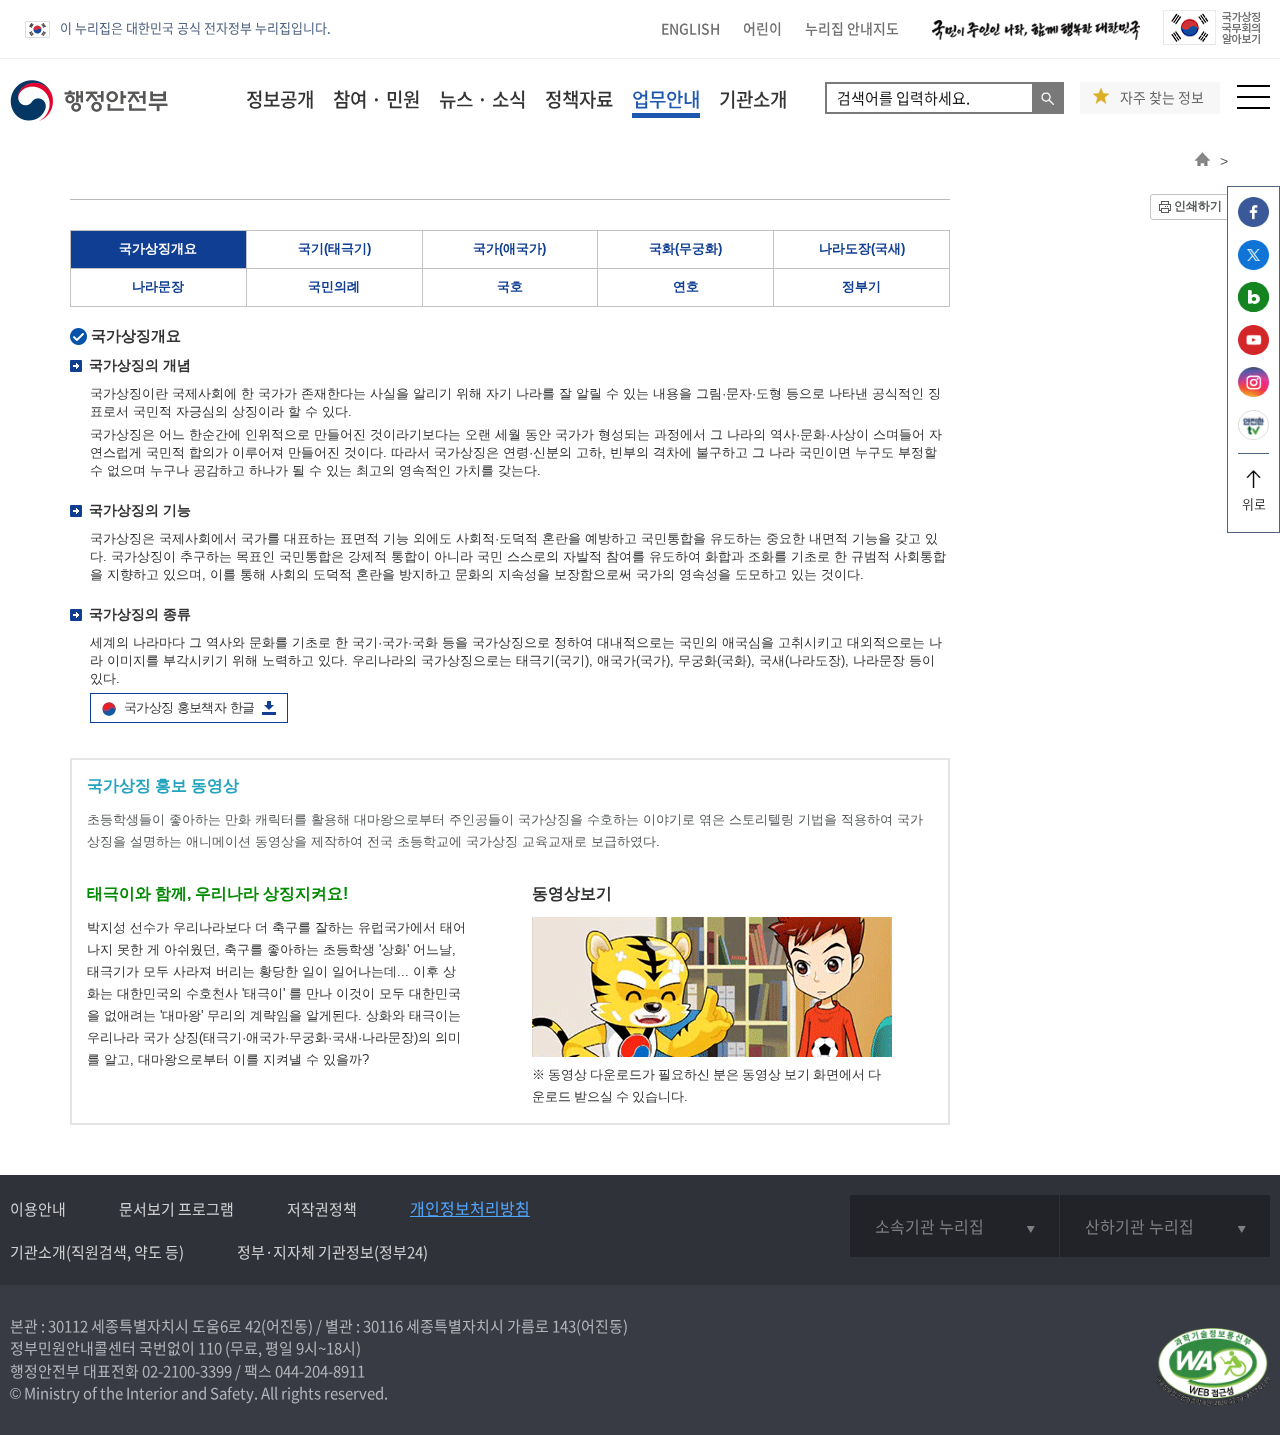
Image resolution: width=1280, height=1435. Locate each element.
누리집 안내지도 (852, 28)
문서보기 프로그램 (176, 1209)
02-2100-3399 (187, 1371)
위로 (1254, 503)
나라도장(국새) (862, 248)
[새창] (712, 1052)
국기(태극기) (334, 248)
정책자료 (579, 99)
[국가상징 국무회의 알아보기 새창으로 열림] (1211, 39)
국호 (510, 286)
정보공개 (280, 99)
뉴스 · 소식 (482, 99)
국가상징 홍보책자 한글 (189, 707)
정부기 (861, 286)
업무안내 (666, 99)
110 (210, 1348)
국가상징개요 (158, 248)
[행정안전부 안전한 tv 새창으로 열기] (1253, 434)
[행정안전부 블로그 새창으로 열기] (1253, 306)
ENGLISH (690, 28)
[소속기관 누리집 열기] (954, 1226)
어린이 (762, 28)
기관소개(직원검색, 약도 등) (97, 1252)
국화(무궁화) (685, 248)
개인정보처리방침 (470, 1208)
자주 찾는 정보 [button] (1162, 97)
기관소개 (753, 99)
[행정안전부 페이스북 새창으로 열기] (1253, 221)
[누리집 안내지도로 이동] (1253, 103)
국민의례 (334, 286)
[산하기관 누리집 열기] (1165, 1226)
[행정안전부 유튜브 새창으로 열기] (1253, 349)
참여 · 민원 (376, 99)
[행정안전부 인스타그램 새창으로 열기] (1253, 391)
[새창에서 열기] (1212, 1368)
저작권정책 (322, 1209)
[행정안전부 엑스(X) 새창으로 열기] (1253, 264)
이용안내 (38, 1209)
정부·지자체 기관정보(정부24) (332, 1252)
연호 (686, 286)
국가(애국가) (509, 248)
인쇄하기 (1198, 206)
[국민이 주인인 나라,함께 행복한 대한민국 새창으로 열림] (1036, 39)
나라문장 (158, 286)
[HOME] (1202, 161)
